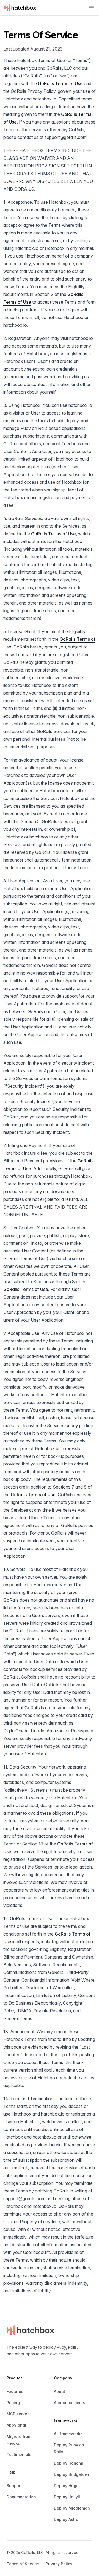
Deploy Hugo (66, 2486)
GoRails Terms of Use (60, 83)
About (60, 2391)
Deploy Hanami (68, 2463)
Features (15, 2391)
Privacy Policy (59, 2564)
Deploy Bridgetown (72, 2474)
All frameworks (68, 2434)
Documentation (21, 2497)
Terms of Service (23, 2564)
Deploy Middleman (72, 2508)
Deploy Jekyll (67, 2497)
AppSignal (16, 2425)
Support (14, 2486)
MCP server (18, 2414)
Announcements (70, 2403)
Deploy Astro (66, 2519)
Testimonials (19, 2455)
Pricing (13, 2403)
